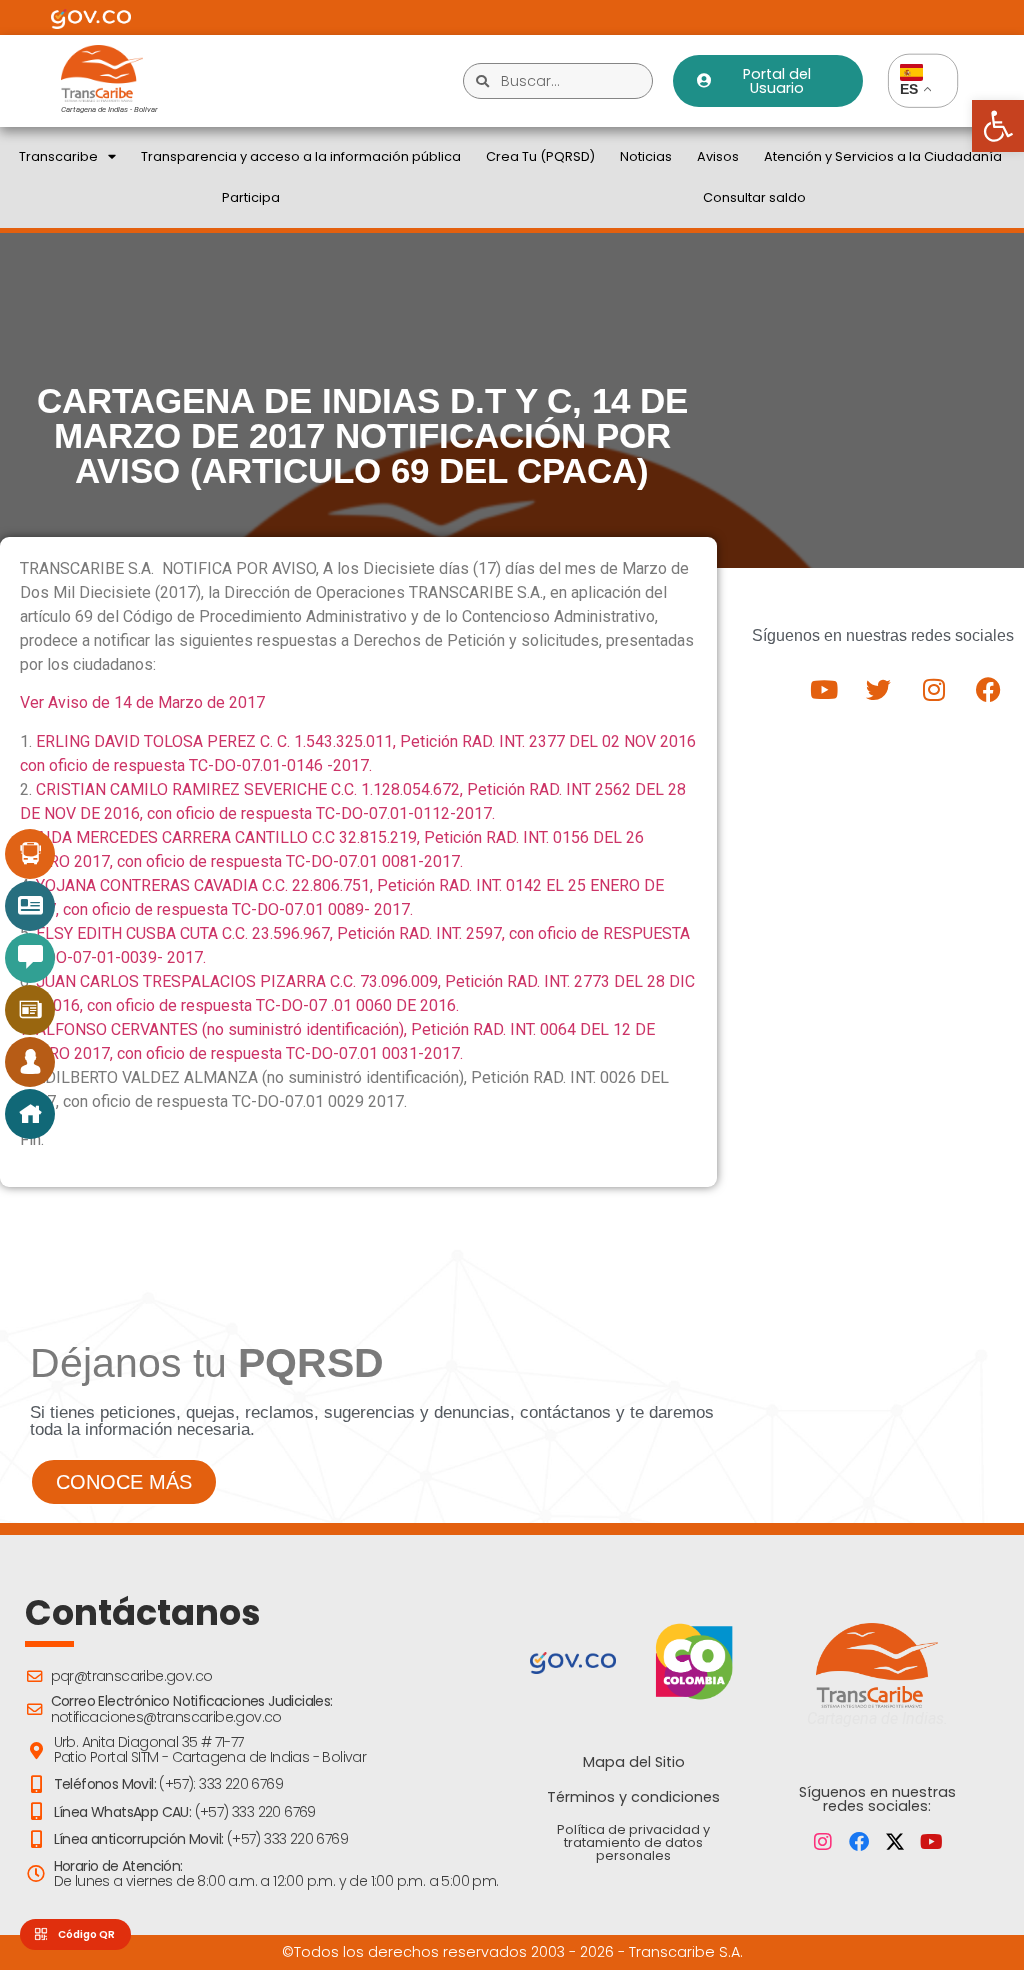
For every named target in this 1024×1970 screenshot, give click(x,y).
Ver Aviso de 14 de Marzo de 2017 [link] (142, 702)
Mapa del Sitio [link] (634, 1762)
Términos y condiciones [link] (633, 1797)
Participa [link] (251, 197)
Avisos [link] (718, 156)
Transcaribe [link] (58, 156)
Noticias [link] (646, 156)
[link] (998, 126)
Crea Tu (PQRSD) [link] (540, 156)
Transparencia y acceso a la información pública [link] (301, 156)
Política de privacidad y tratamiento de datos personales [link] (633, 1842)
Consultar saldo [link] (754, 197)
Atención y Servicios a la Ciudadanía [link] (883, 156)
